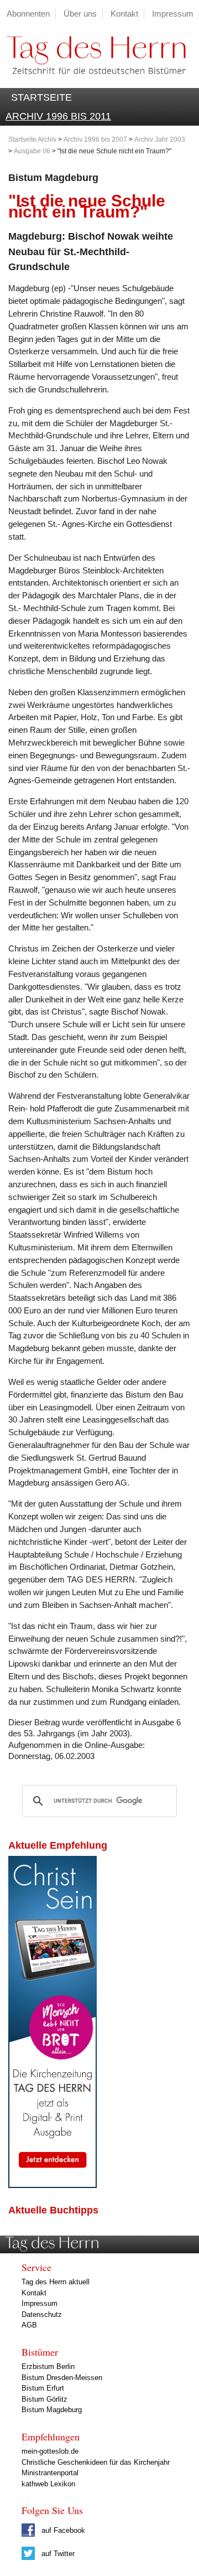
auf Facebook (62, 2530)
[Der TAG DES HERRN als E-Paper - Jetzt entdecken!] (53, 2185)
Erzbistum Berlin (48, 2366)
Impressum (173, 14)
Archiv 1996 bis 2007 (95, 139)
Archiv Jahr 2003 (160, 139)
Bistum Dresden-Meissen (62, 2378)
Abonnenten (28, 14)
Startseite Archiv (32, 139)
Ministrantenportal (50, 2473)
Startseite (41, 97)
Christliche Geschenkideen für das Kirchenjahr (96, 2462)
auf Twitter (57, 2554)
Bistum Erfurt (43, 2388)
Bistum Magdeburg (52, 2410)
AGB (29, 2325)
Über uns (80, 14)
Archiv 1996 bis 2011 (58, 116)
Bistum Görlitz (44, 2399)
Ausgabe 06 (32, 151)
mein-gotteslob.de (50, 2451)
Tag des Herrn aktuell (56, 2282)
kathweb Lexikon (48, 2484)
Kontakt (124, 14)
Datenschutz (42, 2314)
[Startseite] (93, 82)
